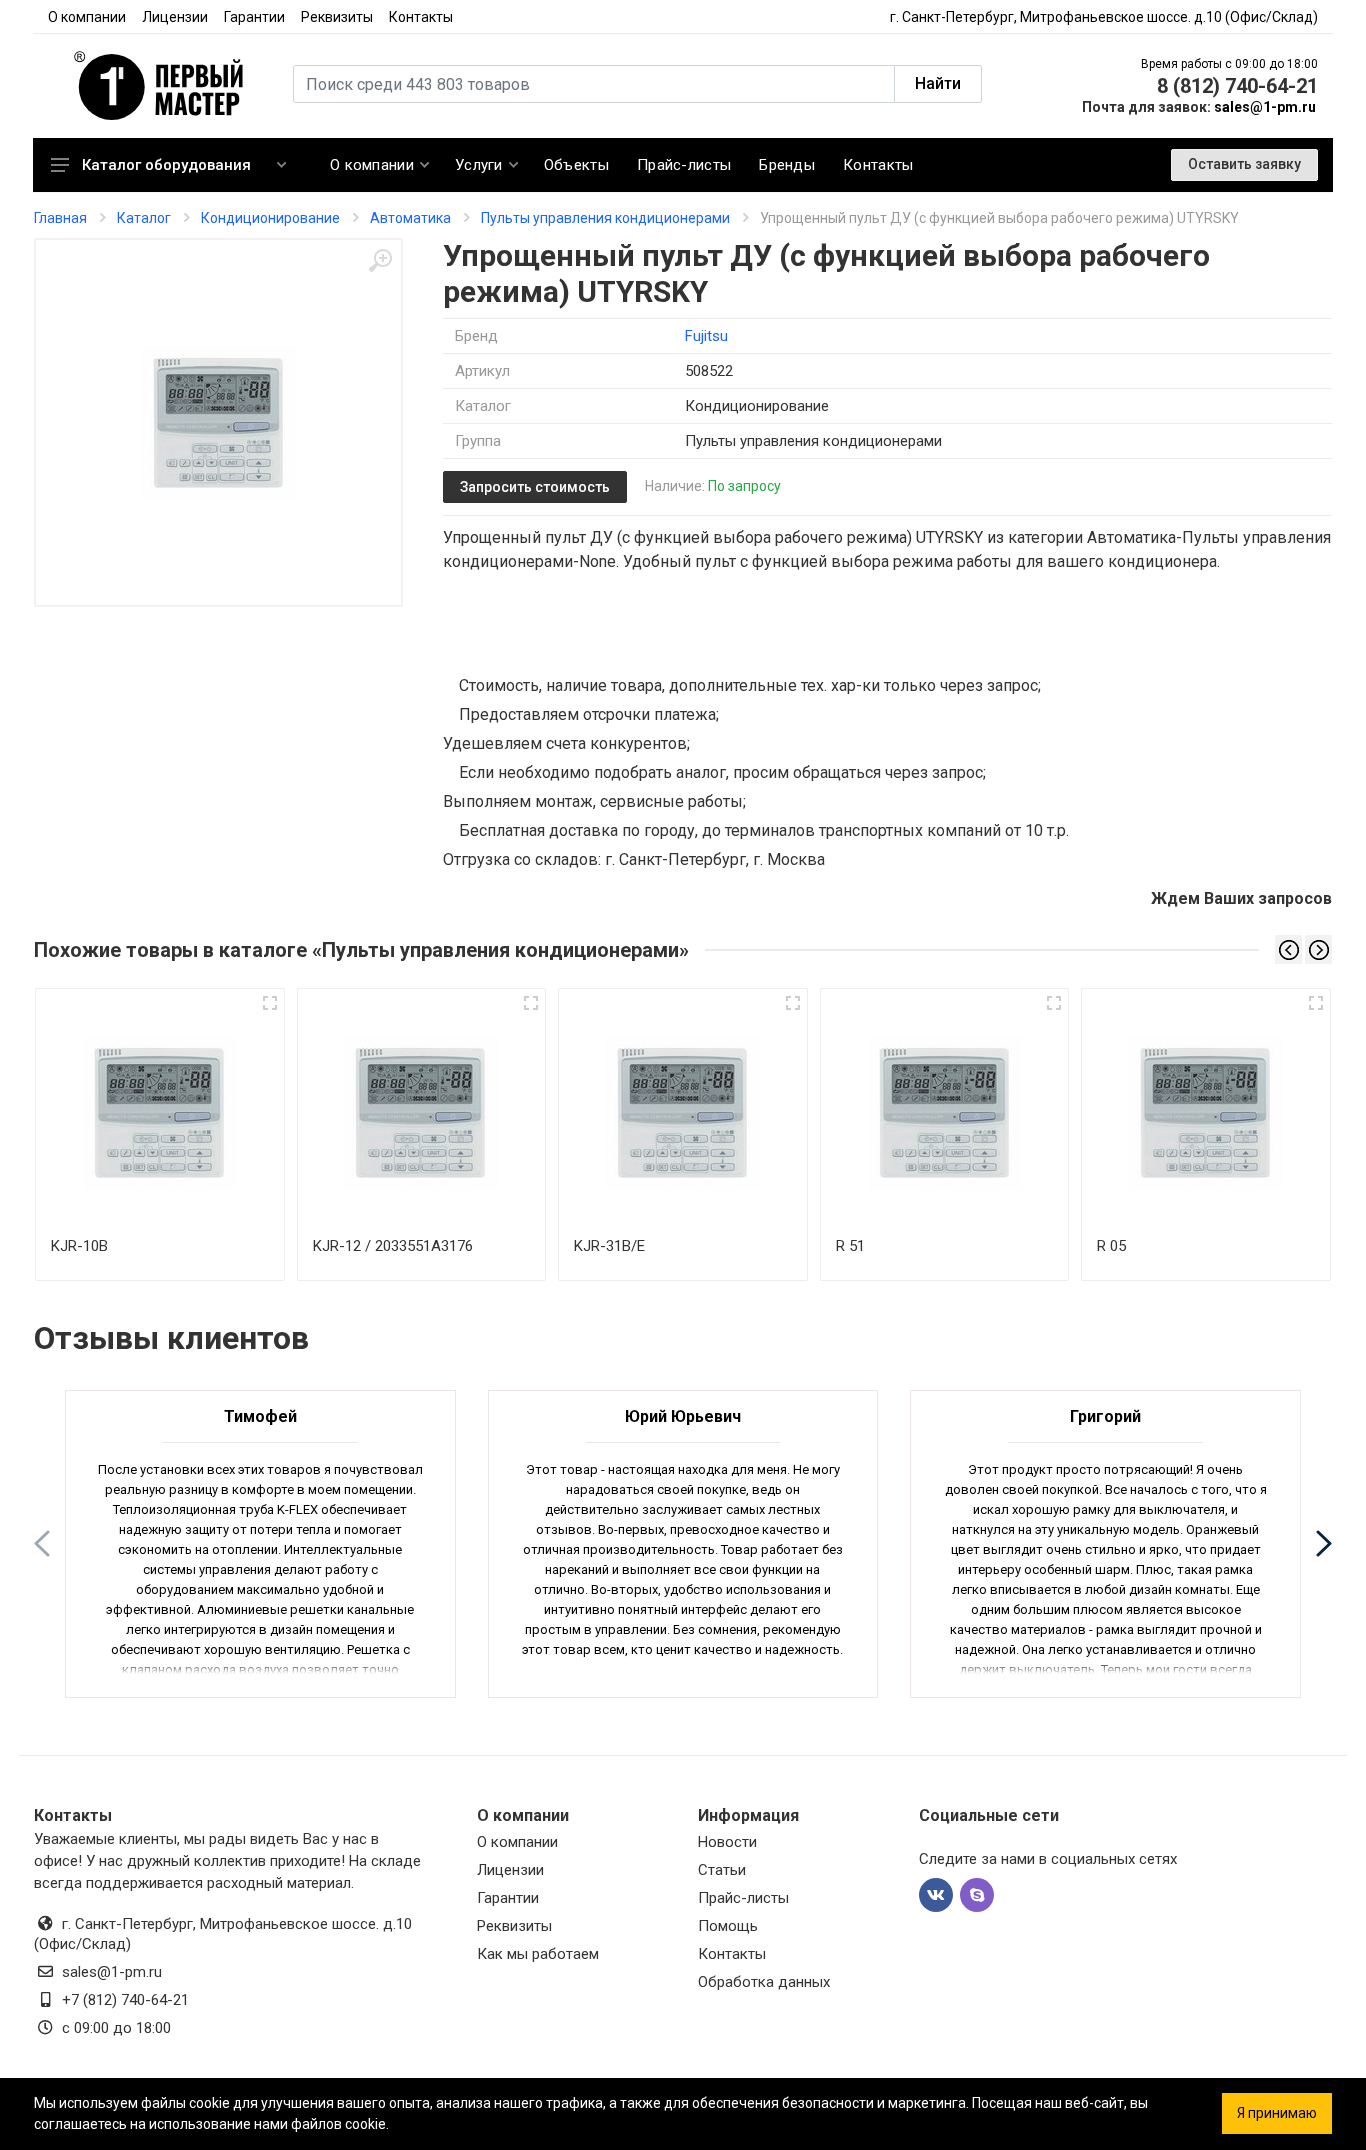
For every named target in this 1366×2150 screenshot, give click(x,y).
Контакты (421, 17)
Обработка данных (764, 1982)
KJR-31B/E (609, 1246)
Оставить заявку (1244, 164)
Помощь (728, 1926)
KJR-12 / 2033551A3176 (393, 1246)
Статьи (722, 1870)
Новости (727, 1842)
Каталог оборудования (166, 165)
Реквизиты (337, 17)
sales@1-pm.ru (1265, 107)
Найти (938, 83)
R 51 (850, 1246)
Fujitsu (706, 336)
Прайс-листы (743, 1898)
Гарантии (254, 17)
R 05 (1111, 1246)
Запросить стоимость (535, 487)
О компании (87, 17)
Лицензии (175, 17)
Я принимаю (1277, 2113)
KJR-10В (79, 1246)
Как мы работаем (538, 1954)
